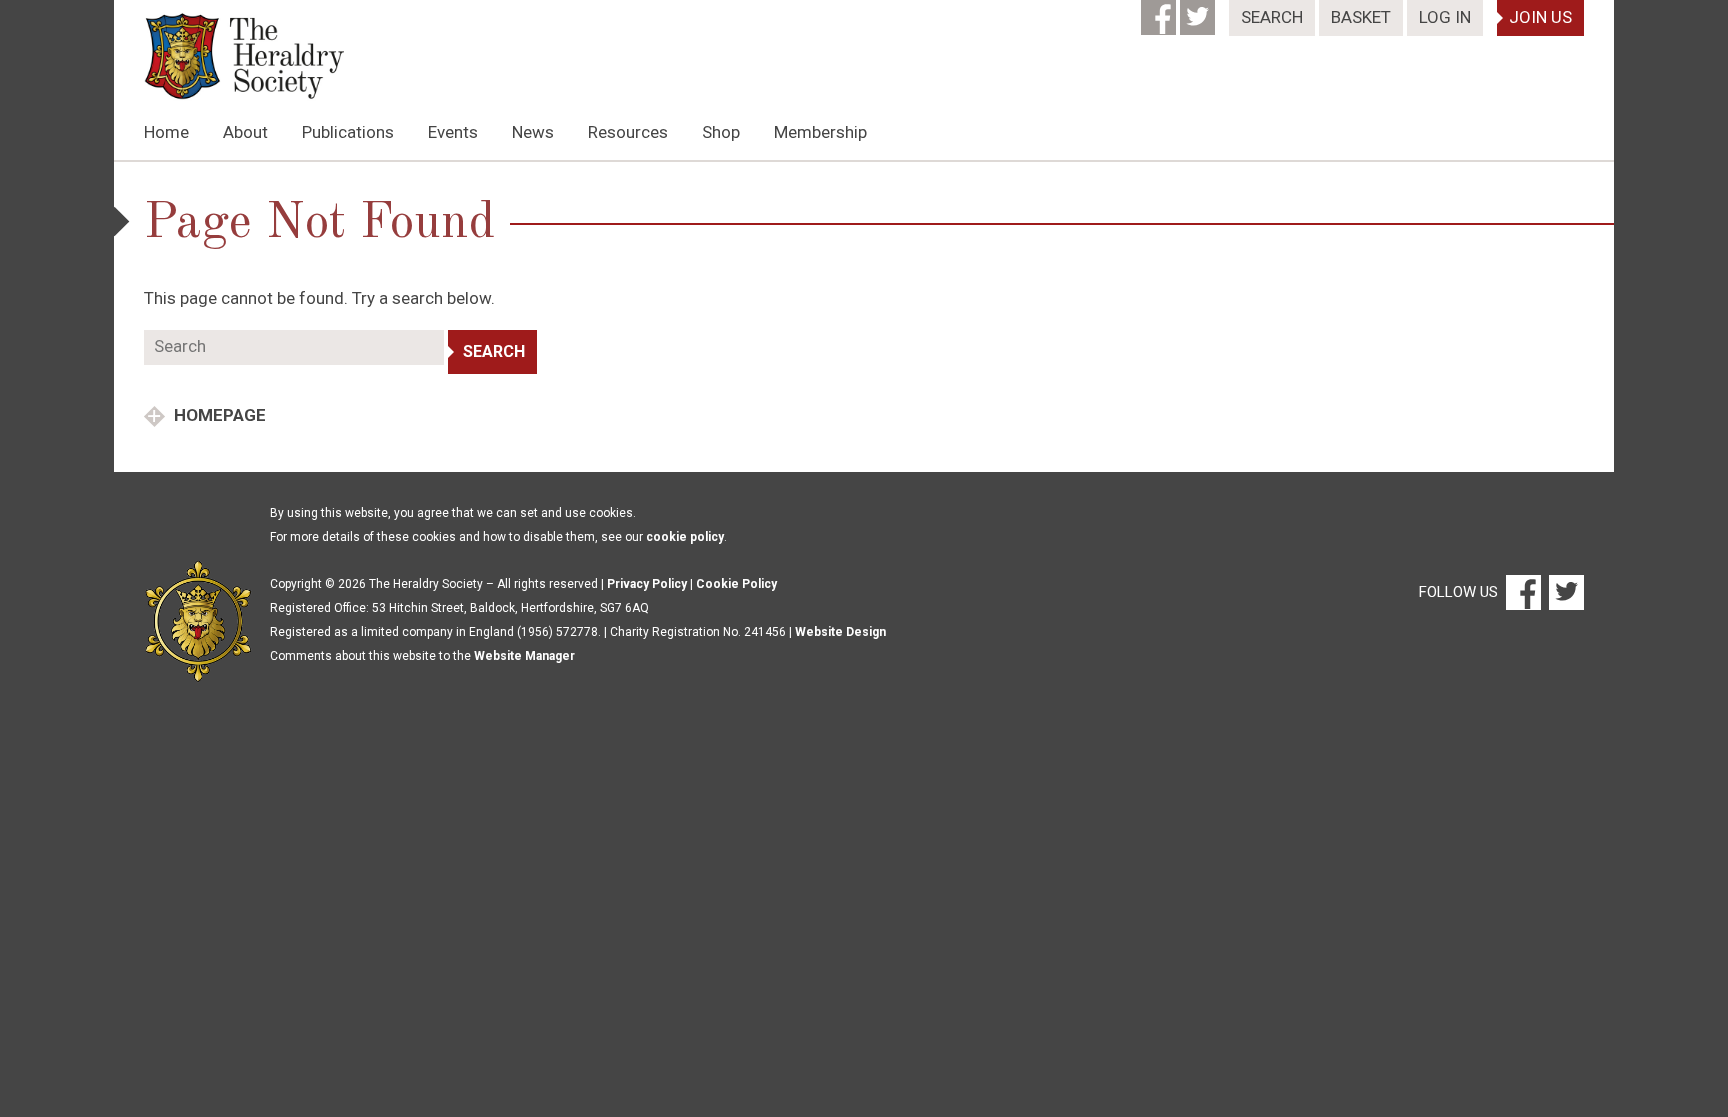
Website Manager (524, 656)
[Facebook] (1160, 11)
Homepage (218, 415)
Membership (820, 132)
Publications (348, 132)
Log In (1445, 17)
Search (1272, 17)
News (533, 132)
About (245, 132)
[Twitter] (1199, 11)
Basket (1361, 17)
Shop (721, 132)
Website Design (840, 632)
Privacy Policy (647, 584)
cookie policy (685, 537)
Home (166, 132)
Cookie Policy (736, 584)
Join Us (1540, 17)
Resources (628, 132)
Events (453, 132)
